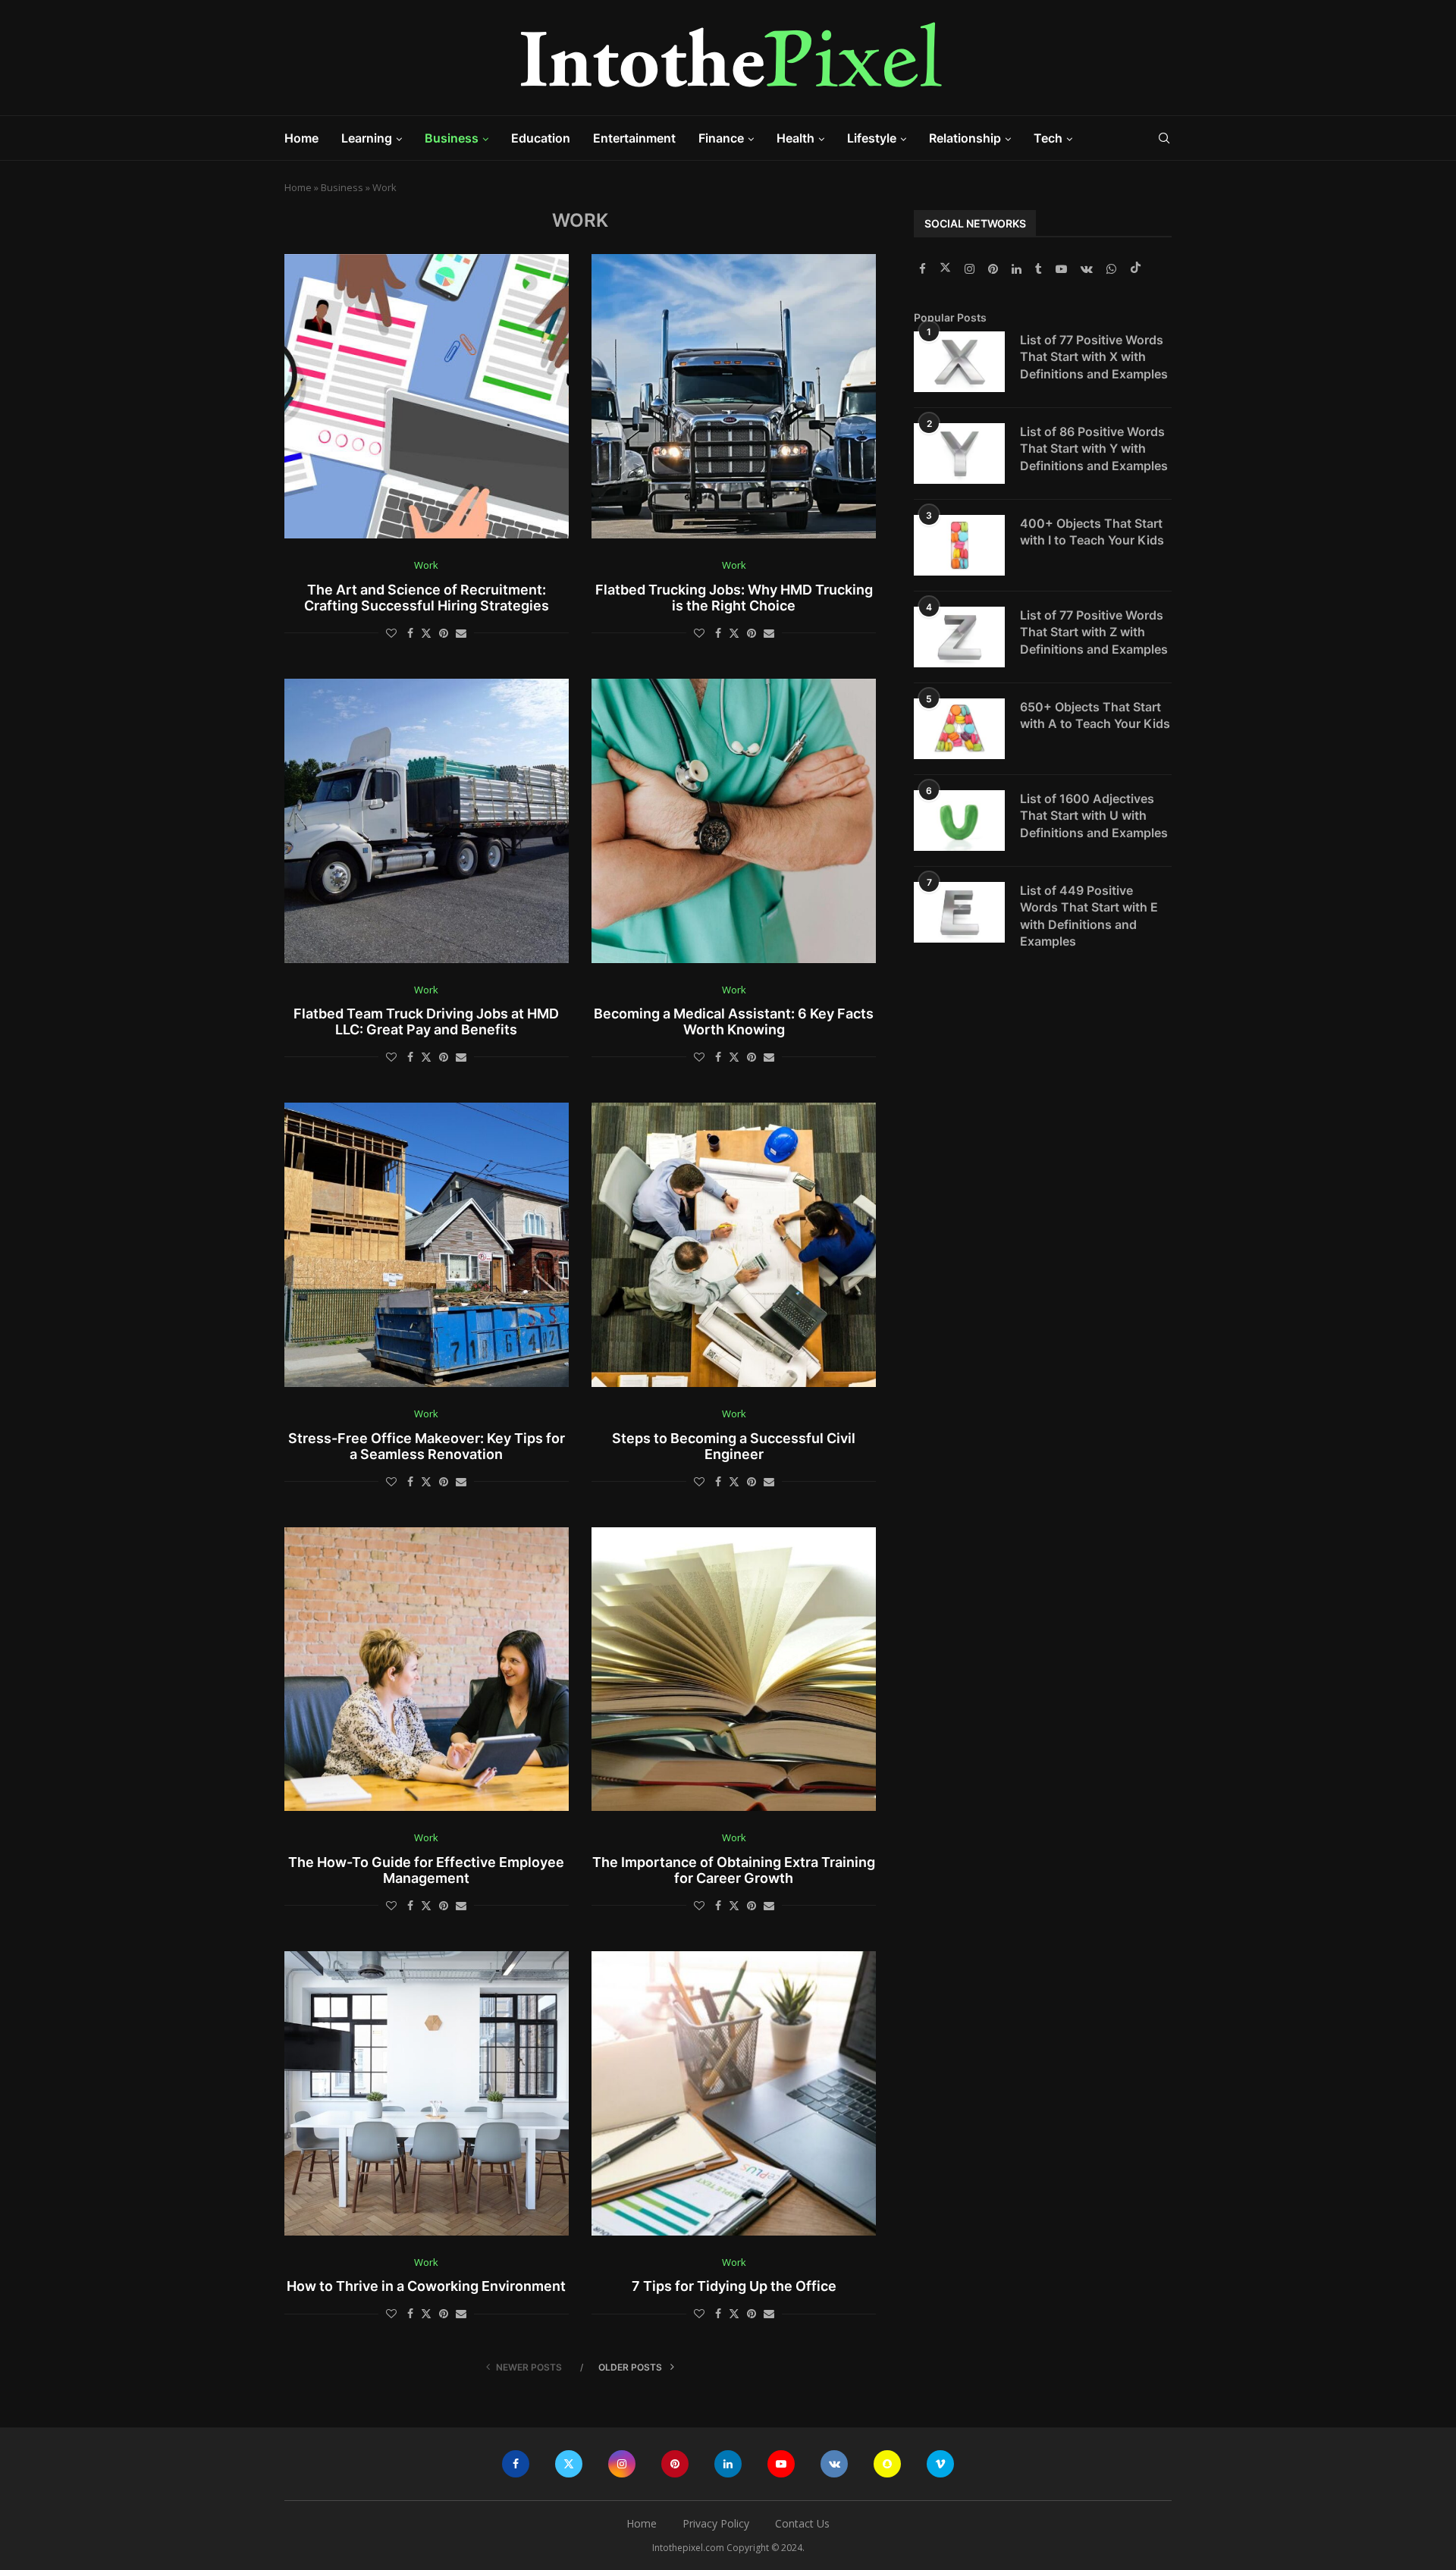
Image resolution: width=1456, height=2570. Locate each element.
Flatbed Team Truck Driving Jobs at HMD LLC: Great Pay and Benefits (426, 1021)
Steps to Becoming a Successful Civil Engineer (734, 1446)
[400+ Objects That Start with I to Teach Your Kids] (959, 545)
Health (795, 138)
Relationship (965, 138)
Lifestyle (872, 138)
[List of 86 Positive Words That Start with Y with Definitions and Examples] (959, 453)
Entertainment (634, 138)
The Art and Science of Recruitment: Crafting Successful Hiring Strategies (427, 598)
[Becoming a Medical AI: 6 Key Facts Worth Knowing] (734, 821)
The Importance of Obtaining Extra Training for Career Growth (734, 1870)
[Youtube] (1063, 269)
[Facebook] (924, 269)
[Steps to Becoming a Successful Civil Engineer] (734, 1245)
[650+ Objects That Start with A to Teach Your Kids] (959, 729)
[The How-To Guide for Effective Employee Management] (427, 1669)
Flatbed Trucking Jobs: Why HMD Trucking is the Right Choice (734, 598)
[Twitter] (947, 269)
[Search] (1164, 138)
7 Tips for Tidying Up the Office (734, 2286)
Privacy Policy (716, 2523)
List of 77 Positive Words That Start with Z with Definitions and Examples (1094, 632)
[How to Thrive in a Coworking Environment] (427, 2093)
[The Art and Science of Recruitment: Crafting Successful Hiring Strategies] (427, 396)
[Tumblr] (1040, 269)
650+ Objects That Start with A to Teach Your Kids (1095, 715)
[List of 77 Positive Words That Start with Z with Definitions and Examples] (959, 637)
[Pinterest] (995, 269)
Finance (721, 138)
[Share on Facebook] (410, 633)
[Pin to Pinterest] (444, 633)
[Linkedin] (1018, 269)
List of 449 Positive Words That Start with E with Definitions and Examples (1089, 916)
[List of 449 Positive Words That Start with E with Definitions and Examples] (959, 912)
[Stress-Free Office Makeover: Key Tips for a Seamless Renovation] (427, 1245)
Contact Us (802, 2523)
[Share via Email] (461, 633)
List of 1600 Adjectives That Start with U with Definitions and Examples (1094, 816)
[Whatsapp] (1113, 269)
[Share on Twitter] (426, 633)
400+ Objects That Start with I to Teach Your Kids (1092, 532)
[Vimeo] (940, 2464)
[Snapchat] (887, 2464)
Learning (367, 138)
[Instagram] (971, 269)
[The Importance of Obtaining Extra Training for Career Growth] (734, 1669)
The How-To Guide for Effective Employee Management (426, 1870)
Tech (1048, 138)
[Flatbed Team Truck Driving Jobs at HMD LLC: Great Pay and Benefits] (427, 821)
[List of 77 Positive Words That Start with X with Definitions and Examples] (959, 362)
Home (301, 138)
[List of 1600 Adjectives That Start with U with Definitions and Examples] (959, 821)
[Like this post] (391, 633)
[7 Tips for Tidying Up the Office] (734, 2093)
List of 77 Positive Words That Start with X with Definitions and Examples (1094, 357)
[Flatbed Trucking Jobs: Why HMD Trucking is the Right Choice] (734, 396)
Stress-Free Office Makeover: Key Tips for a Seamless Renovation (427, 1446)
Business (452, 138)
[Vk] (1088, 269)
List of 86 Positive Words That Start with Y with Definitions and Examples (1094, 449)
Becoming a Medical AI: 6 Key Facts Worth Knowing (734, 1021)
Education (541, 138)
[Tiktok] (1136, 269)
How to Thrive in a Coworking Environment (426, 2286)
